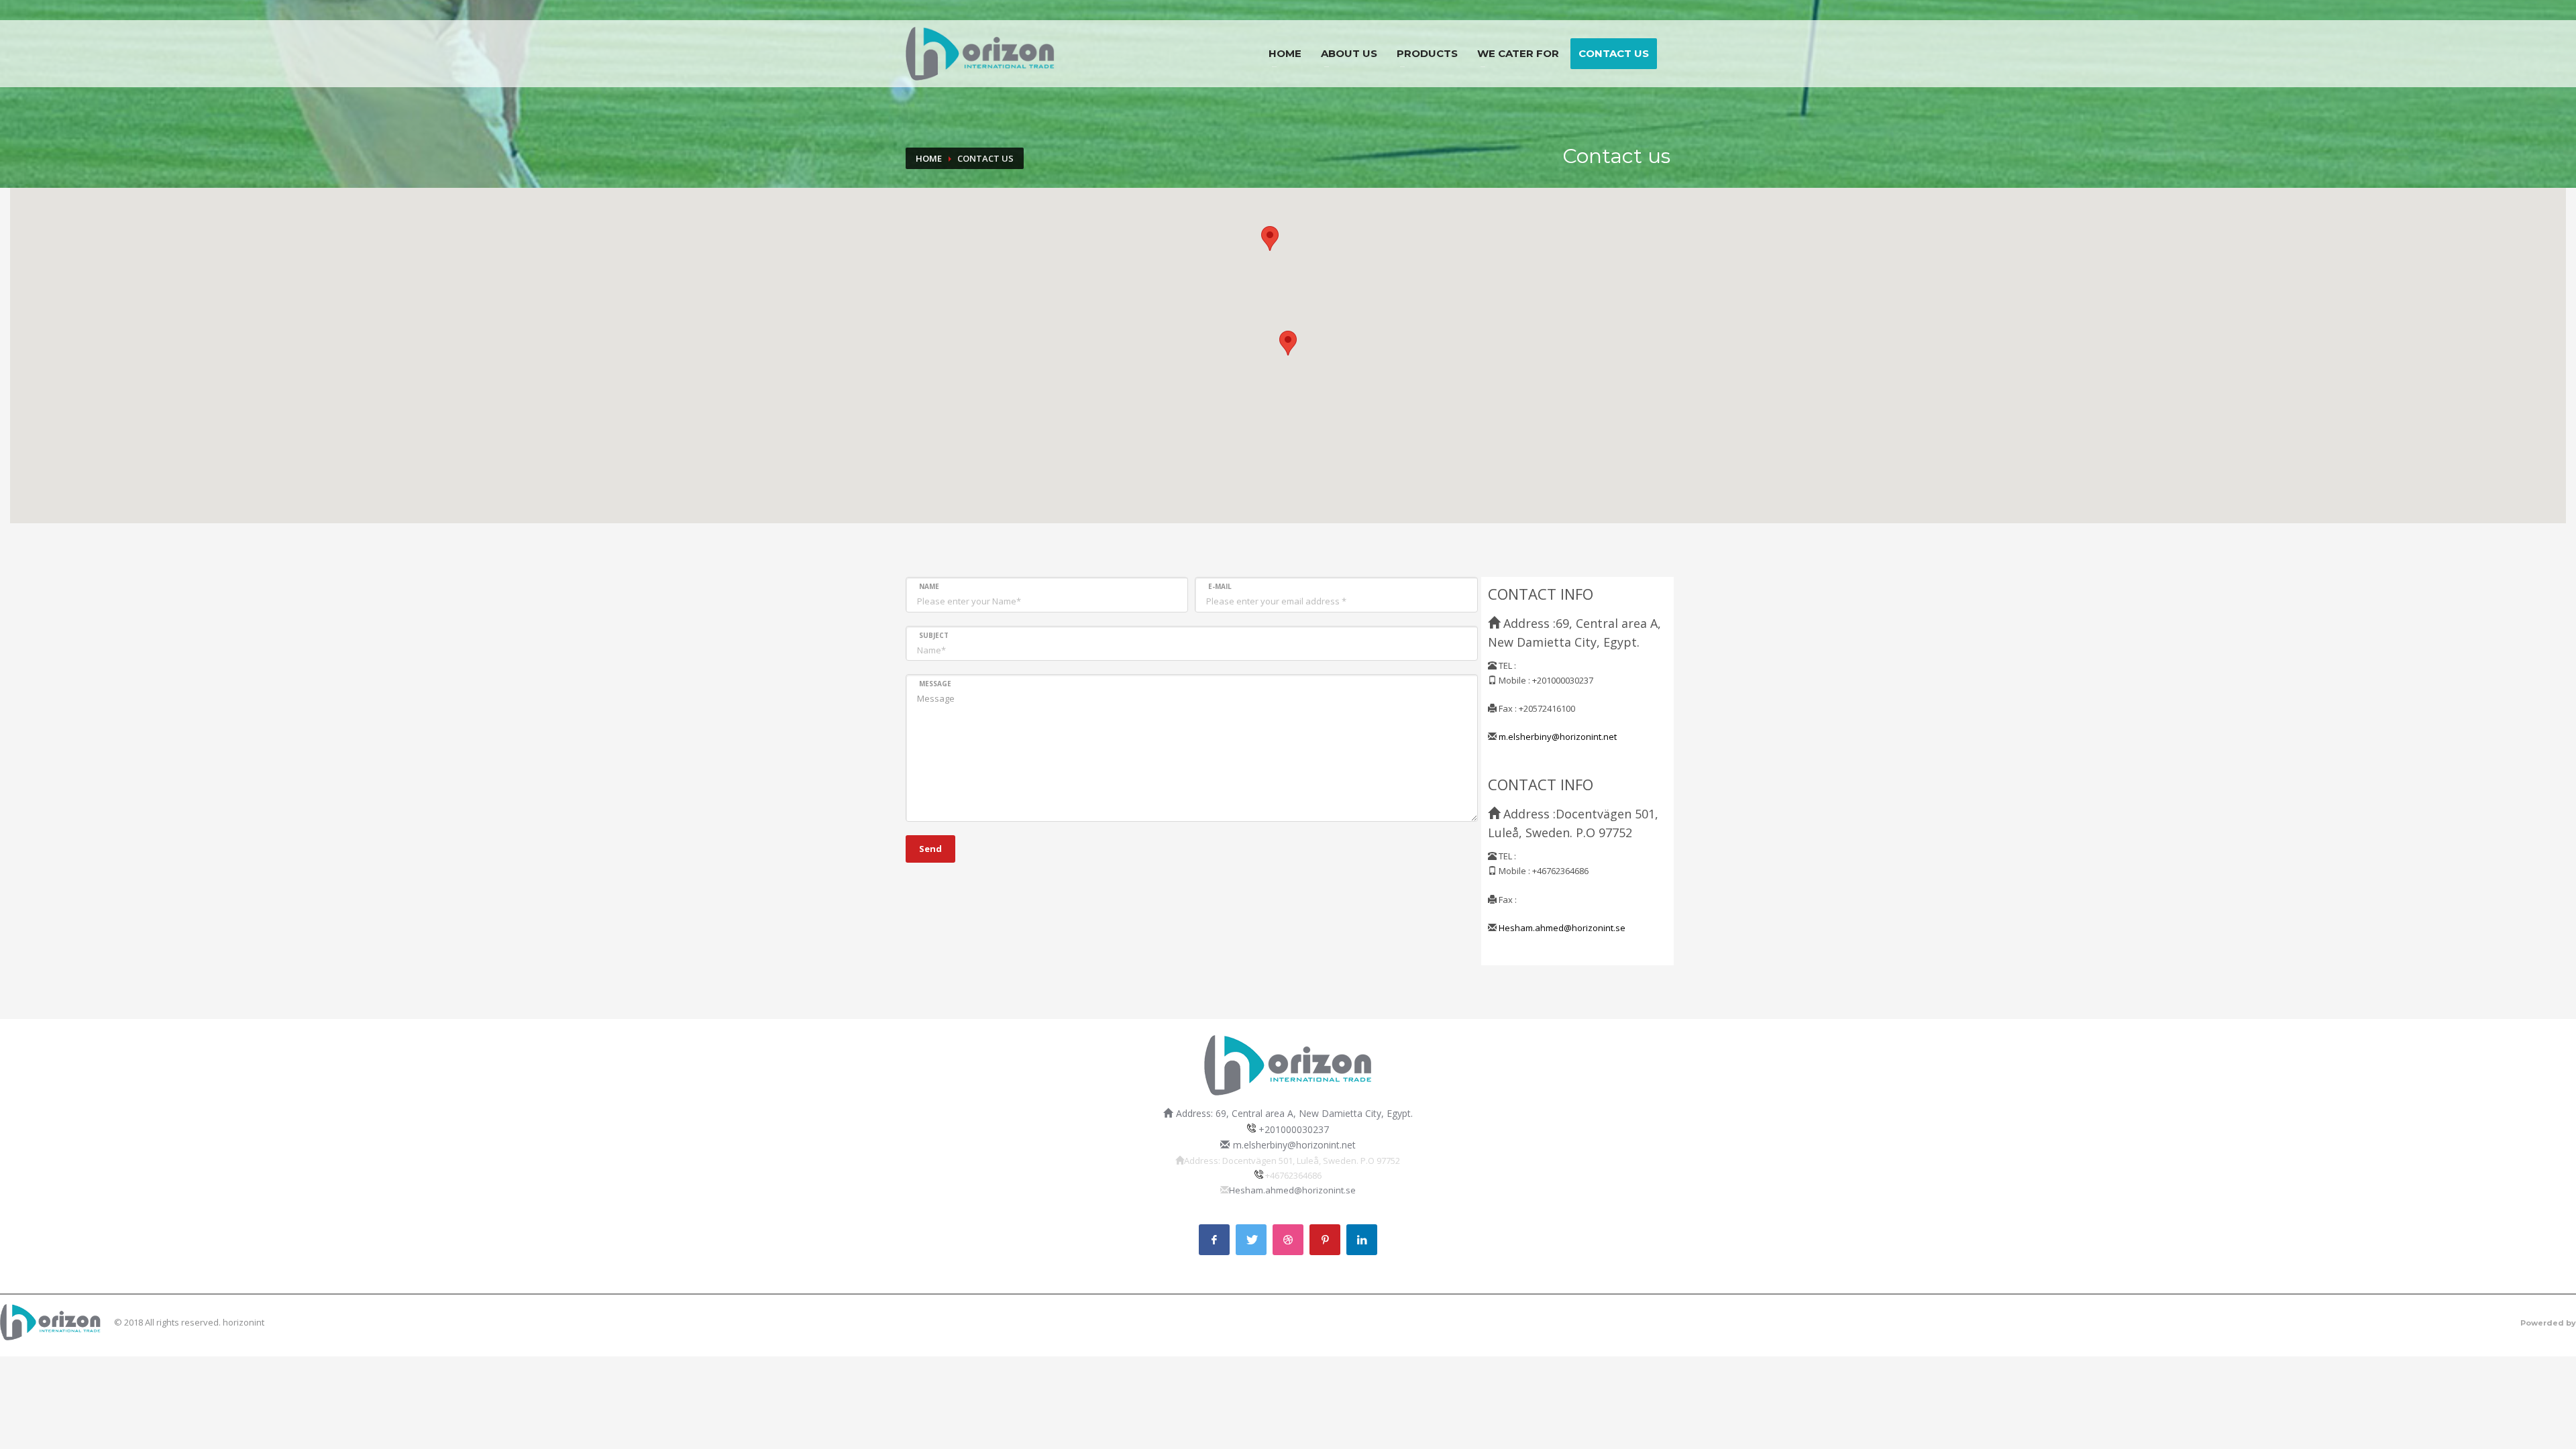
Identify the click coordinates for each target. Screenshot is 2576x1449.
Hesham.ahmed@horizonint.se (1562, 928)
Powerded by (2548, 1323)
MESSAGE (935, 684)
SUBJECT (934, 635)
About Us (1349, 53)
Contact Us (1614, 53)
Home (1285, 53)
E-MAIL (1220, 586)
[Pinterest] (1325, 1240)
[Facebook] (1214, 1240)
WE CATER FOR (1518, 53)
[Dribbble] (1288, 1240)
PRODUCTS (1427, 53)
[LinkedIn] (1362, 1240)
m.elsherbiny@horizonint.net (1558, 737)
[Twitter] (1251, 1240)
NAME (929, 586)
